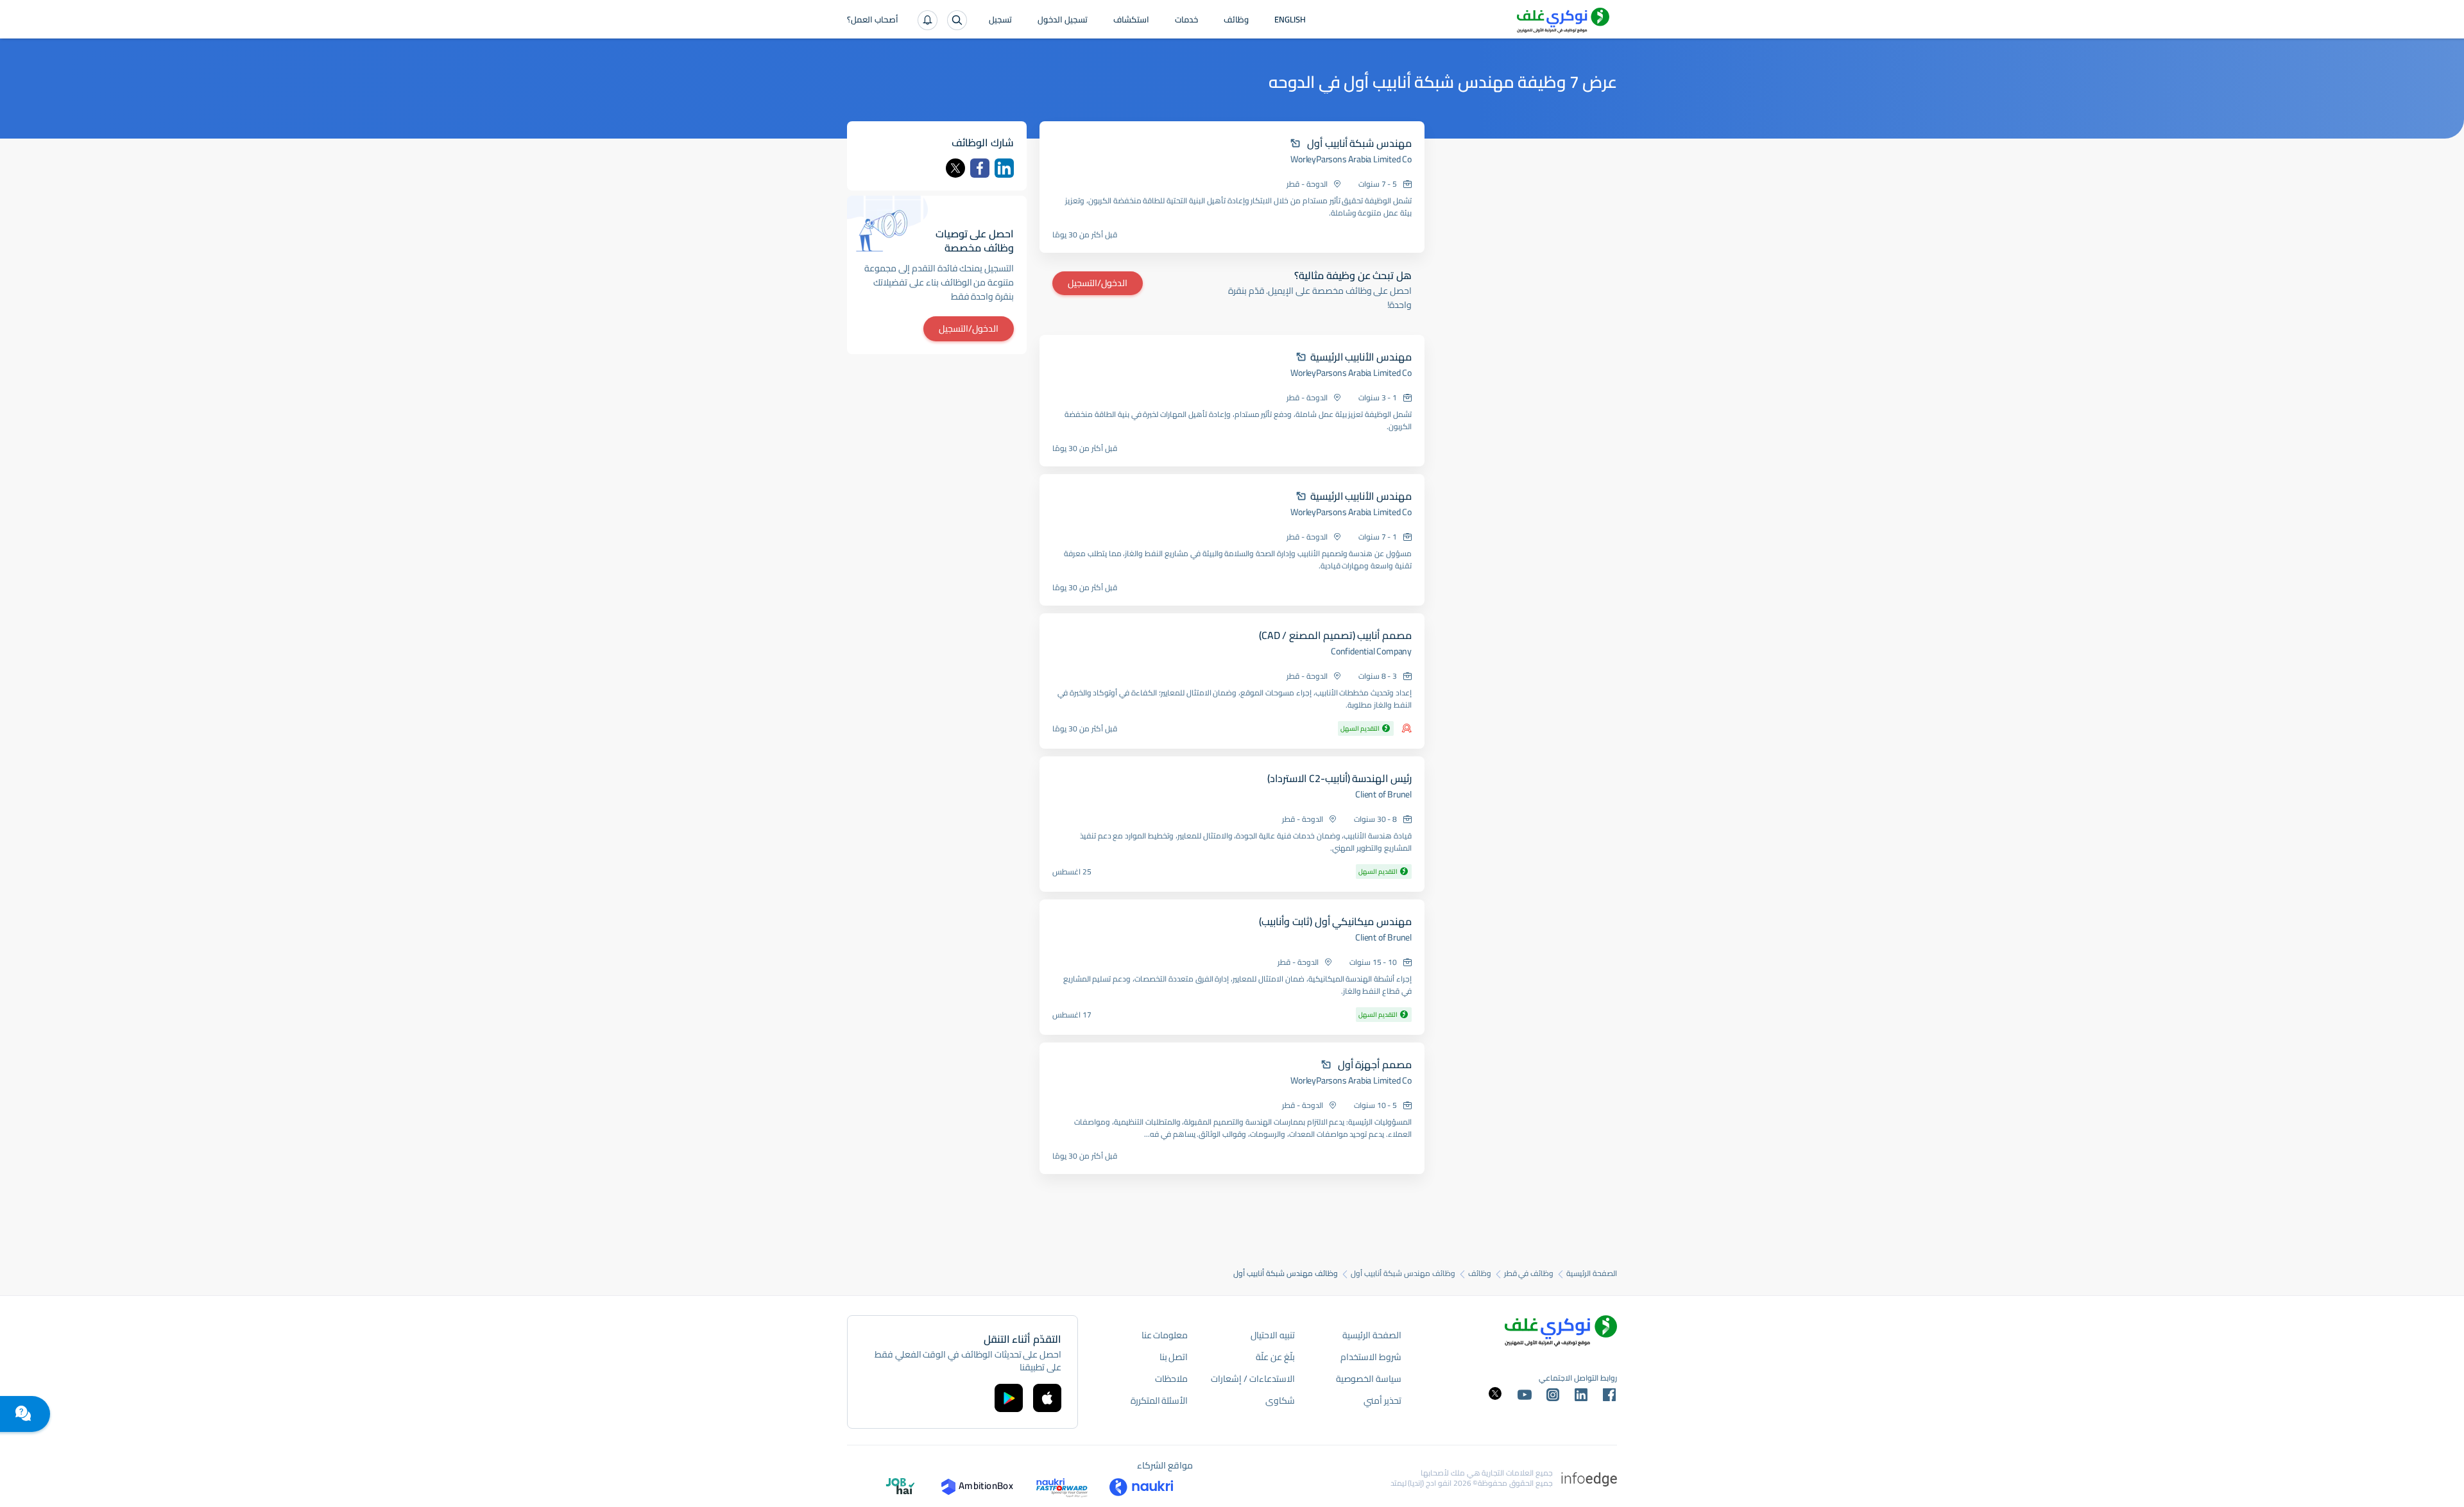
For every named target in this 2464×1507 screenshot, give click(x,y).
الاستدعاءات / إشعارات (1253, 1379)
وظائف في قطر (1529, 1273)
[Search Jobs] (957, 20)
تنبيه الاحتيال (1273, 1335)
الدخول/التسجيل (1098, 283)
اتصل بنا (1174, 1357)
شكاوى (1280, 1401)
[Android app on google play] (1009, 1398)
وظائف (1236, 21)
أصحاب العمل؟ (873, 21)
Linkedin (1004, 168)
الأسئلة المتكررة (1159, 1401)
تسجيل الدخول (1063, 21)
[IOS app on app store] (1047, 1398)
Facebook (980, 168)
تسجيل (1000, 21)
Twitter (955, 168)
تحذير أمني (1382, 1401)
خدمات (1186, 21)
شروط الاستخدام (1371, 1357)
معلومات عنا (1165, 1335)
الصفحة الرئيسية (1592, 1273)
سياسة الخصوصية (1369, 1379)
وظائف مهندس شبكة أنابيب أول (1403, 1273)
